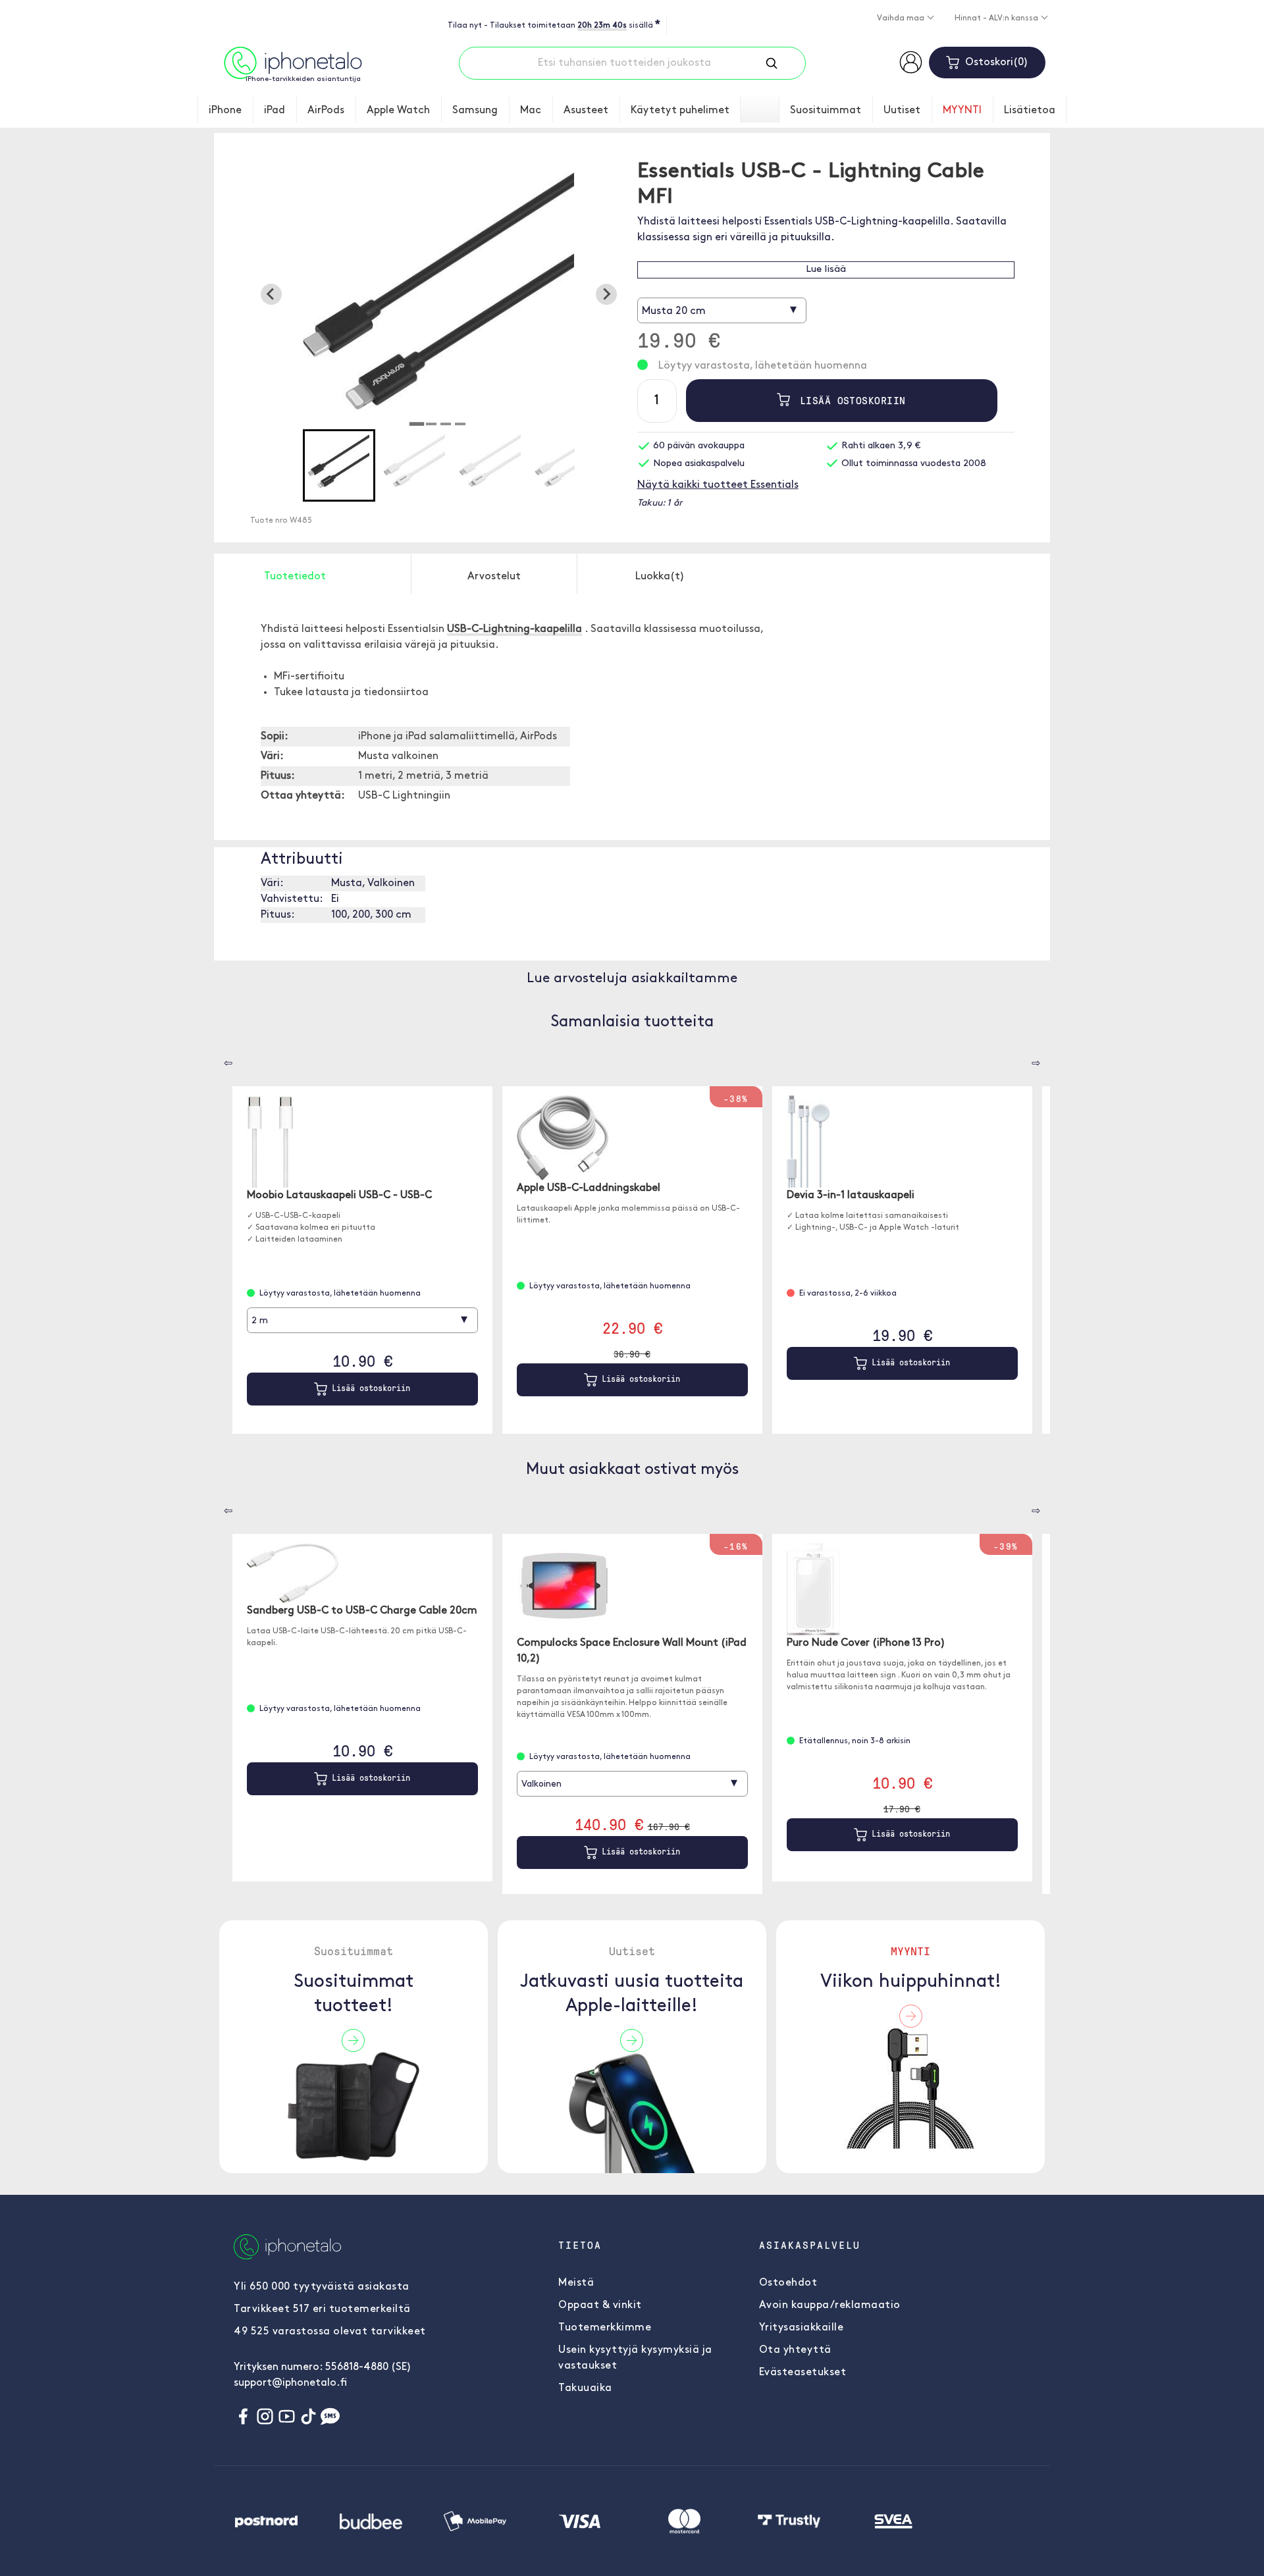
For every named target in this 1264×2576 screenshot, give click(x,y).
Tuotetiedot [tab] (295, 577)
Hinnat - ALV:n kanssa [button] (997, 18)
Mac (531, 111)
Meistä (576, 2283)
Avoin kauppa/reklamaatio (830, 2305)
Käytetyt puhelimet (680, 111)
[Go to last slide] (271, 294)
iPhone (225, 111)
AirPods (326, 111)
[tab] (417, 424)
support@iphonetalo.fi (290, 2383)
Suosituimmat (826, 111)
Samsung (475, 111)
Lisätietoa (1030, 111)
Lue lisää (826, 270)
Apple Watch (398, 111)
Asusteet (586, 111)
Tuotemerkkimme (605, 2328)
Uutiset (902, 111)
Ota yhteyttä (795, 2350)
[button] (339, 465)
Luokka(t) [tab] (660, 577)
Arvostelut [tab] (494, 577)
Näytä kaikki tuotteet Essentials (718, 485)
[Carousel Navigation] (219, 1059)
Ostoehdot (788, 2283)
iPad (275, 111)
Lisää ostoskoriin (850, 400)
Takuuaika (585, 2388)
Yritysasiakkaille (802, 2328)
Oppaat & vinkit (600, 2305)
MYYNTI (962, 111)
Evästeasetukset (803, 2373)
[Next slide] (606, 294)
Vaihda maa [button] (902, 18)
